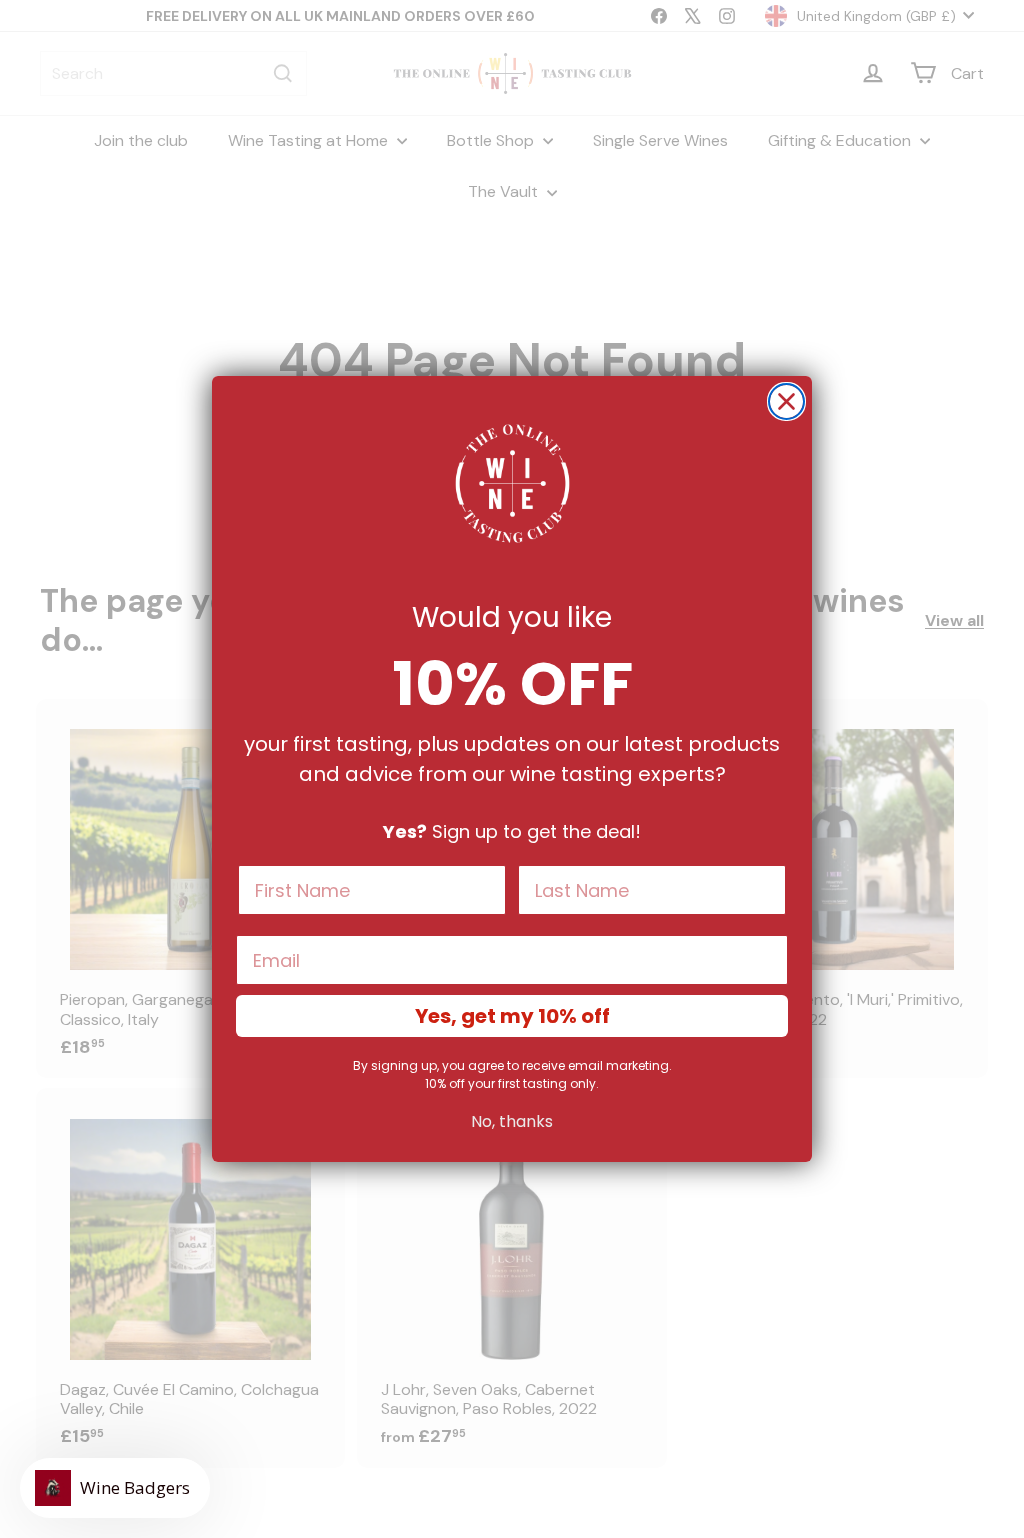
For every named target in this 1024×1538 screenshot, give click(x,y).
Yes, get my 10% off (512, 1016)
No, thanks (512, 1121)
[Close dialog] (786, 401)
